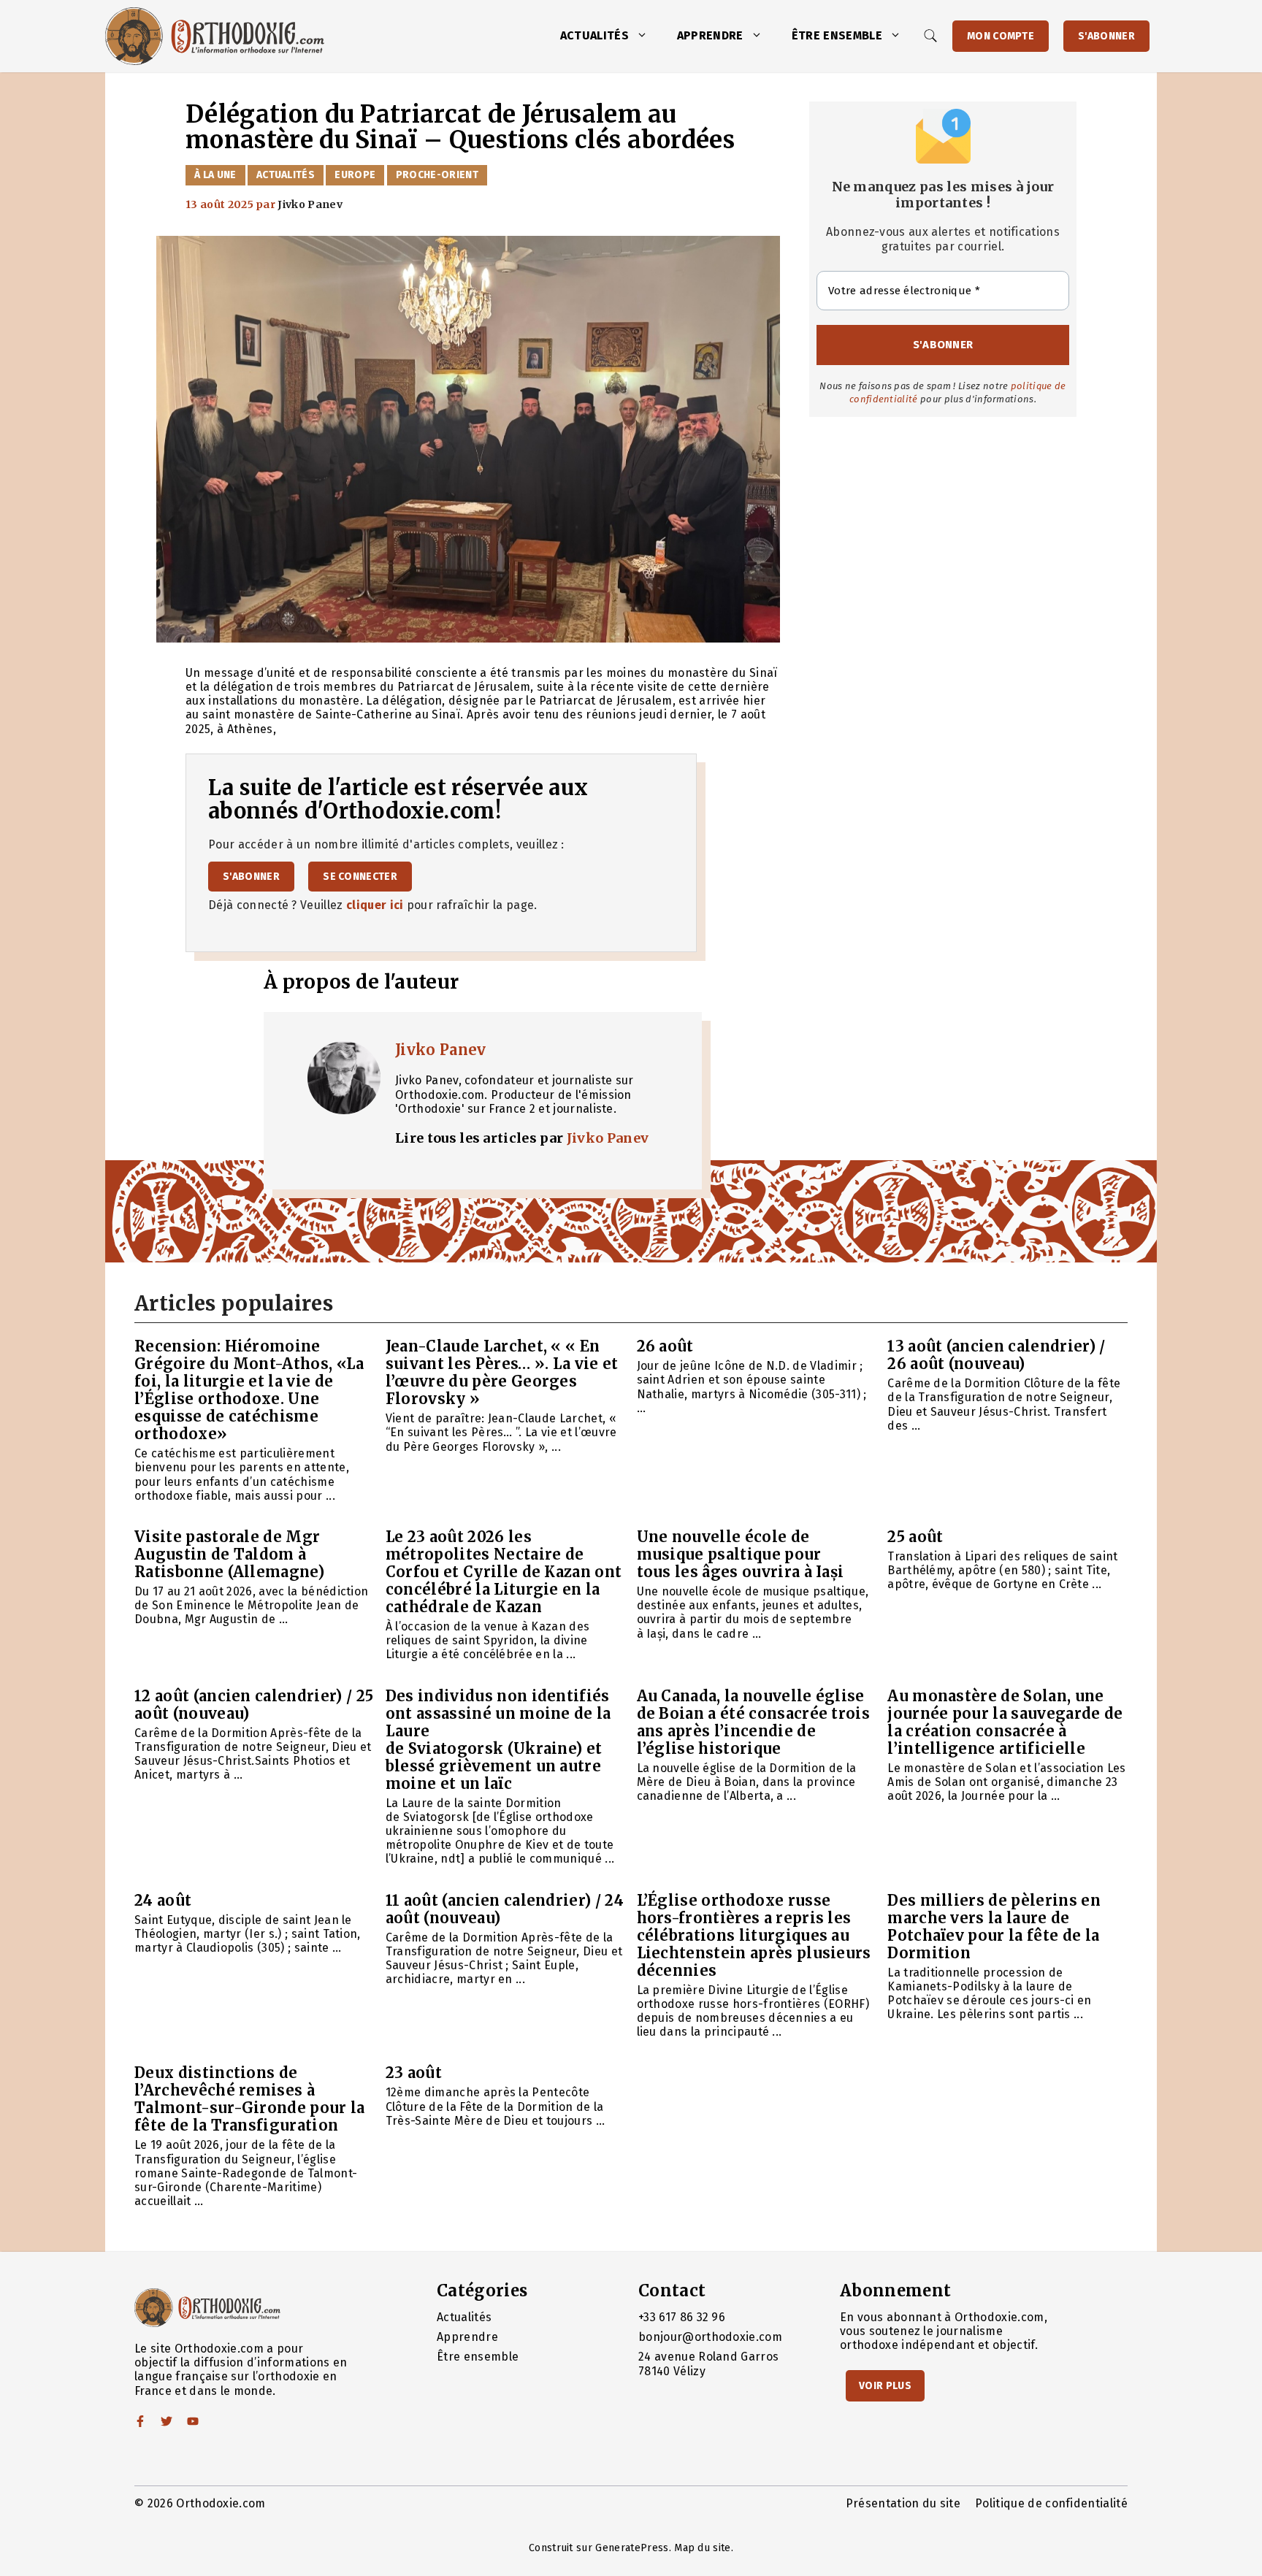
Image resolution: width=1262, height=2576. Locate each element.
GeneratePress (632, 2548)
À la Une (215, 175)
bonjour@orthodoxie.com (710, 2337)
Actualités (594, 35)
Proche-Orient (437, 175)
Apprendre (710, 35)
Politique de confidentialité (1051, 2503)
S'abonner (1106, 36)
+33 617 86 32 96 (682, 2317)
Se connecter (360, 877)
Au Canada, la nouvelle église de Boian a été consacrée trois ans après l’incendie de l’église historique (754, 1722)
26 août (665, 1346)
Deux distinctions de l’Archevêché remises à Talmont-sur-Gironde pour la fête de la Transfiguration (250, 2099)
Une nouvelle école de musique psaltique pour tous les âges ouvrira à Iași (741, 1554)
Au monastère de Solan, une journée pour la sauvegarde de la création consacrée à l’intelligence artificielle (1005, 1722)
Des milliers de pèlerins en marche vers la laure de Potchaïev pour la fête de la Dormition (994, 1927)
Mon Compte (1001, 36)
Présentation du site (903, 2503)
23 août (414, 2073)
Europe (355, 175)
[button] (646, 36)
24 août (163, 1900)
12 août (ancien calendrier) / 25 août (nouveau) (254, 1705)
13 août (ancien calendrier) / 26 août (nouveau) (996, 1355)
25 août (915, 1537)
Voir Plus (885, 2386)
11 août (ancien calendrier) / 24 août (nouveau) (505, 1909)
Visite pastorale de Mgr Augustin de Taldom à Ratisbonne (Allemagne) (229, 1554)
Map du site (703, 2548)
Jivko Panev (441, 1050)
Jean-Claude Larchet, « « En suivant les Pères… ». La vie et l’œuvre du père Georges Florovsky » (502, 1372)
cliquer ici (375, 905)
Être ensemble (837, 35)
